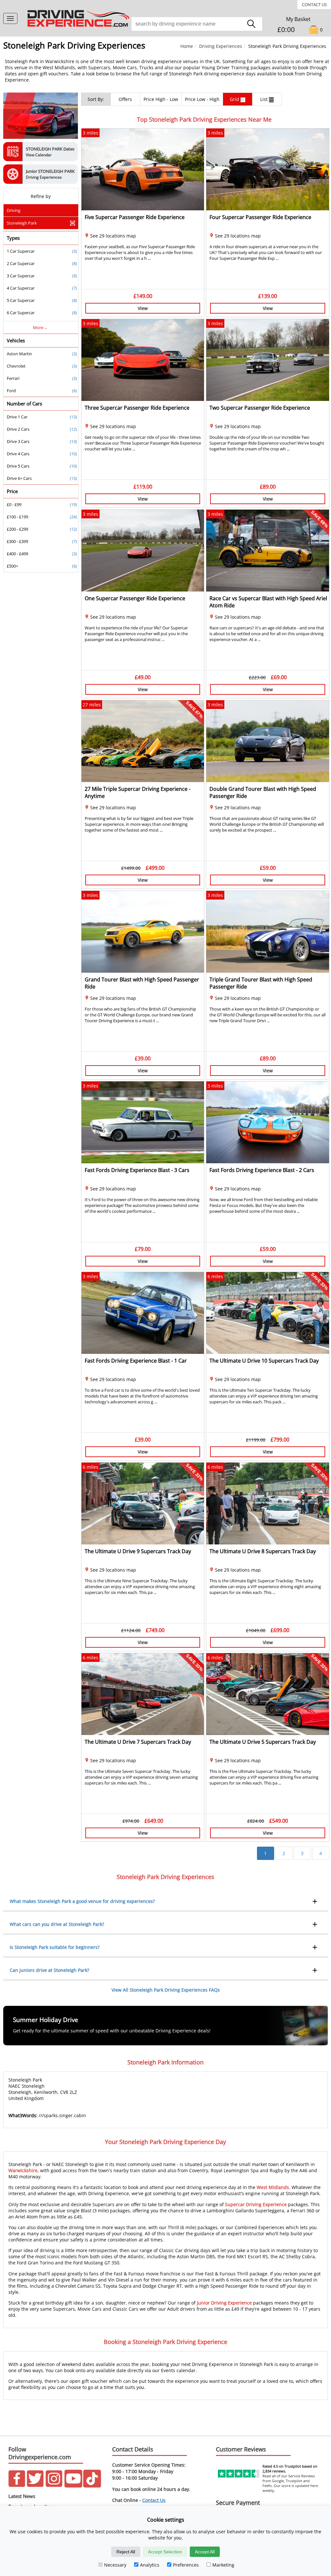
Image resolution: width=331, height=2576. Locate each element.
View (143, 308)
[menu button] (10, 18)
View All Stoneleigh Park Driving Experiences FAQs (166, 1990)
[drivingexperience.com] (79, 27)
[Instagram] (54, 2486)
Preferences (186, 2565)
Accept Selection (165, 2552)
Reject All (126, 2552)
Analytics (150, 2565)
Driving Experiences (221, 46)
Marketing (223, 2565)
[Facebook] (17, 2486)
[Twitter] (35, 2486)
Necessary (115, 2565)
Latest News (22, 2496)
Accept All (205, 2552)
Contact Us (314, 5)
